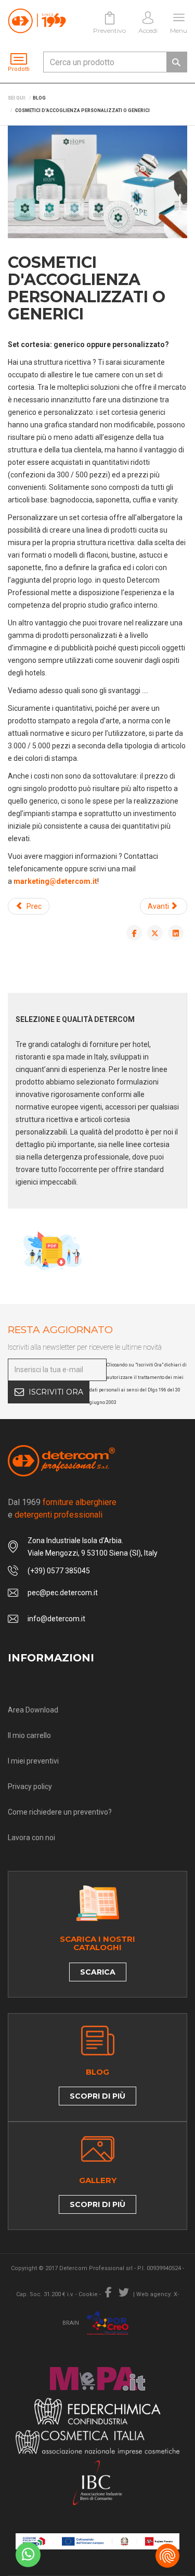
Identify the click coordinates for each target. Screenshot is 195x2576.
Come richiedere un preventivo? (60, 1812)
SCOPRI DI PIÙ (97, 2096)
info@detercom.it (56, 1619)
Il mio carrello (29, 1735)
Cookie (88, 2294)
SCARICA (98, 1972)
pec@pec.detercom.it (63, 1593)
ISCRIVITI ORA (56, 1392)
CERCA (176, 62)
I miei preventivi (33, 1761)
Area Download (33, 1710)
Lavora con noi (31, 1838)
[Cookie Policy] (167, 2556)
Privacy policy (30, 1786)
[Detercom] (37, 21)
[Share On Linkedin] (176, 933)
